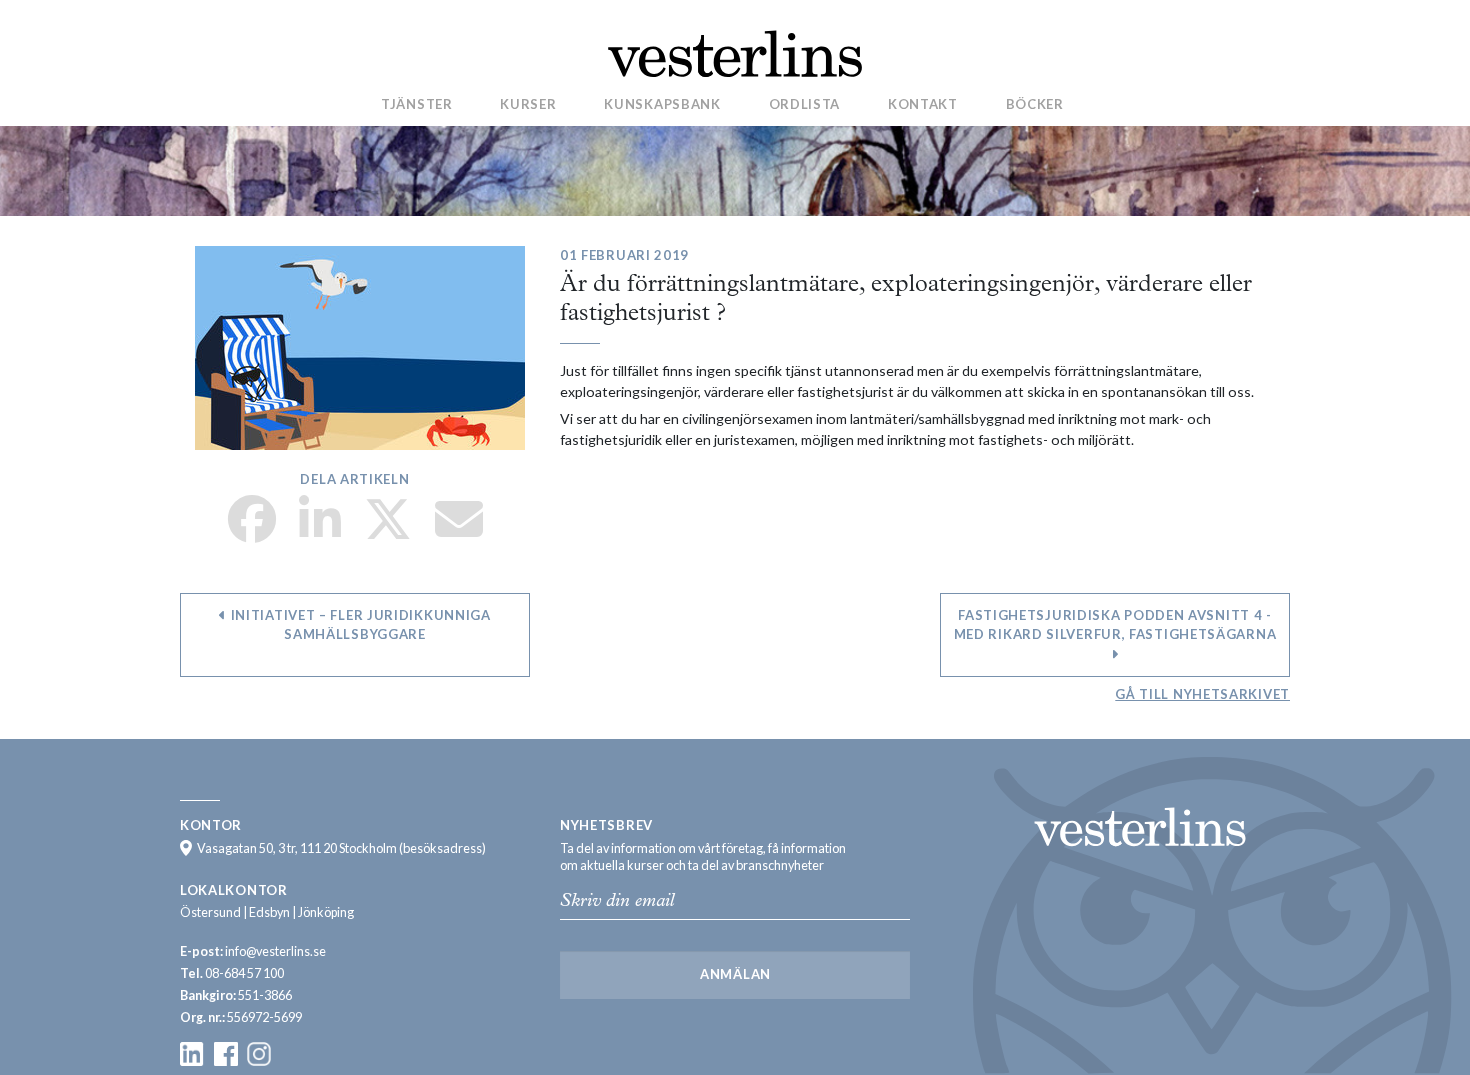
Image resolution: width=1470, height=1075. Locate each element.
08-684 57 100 (244, 973)
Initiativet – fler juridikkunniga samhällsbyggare (359, 625)
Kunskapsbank (662, 103)
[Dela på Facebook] (252, 531)
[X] (388, 531)
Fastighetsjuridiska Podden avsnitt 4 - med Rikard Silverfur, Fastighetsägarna (1115, 625)
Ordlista (805, 103)
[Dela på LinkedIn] (320, 531)
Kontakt (923, 103)
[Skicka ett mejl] (459, 531)
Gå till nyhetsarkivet (1202, 694)
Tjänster (417, 103)
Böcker (1035, 103)
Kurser (528, 103)
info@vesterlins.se (275, 951)
